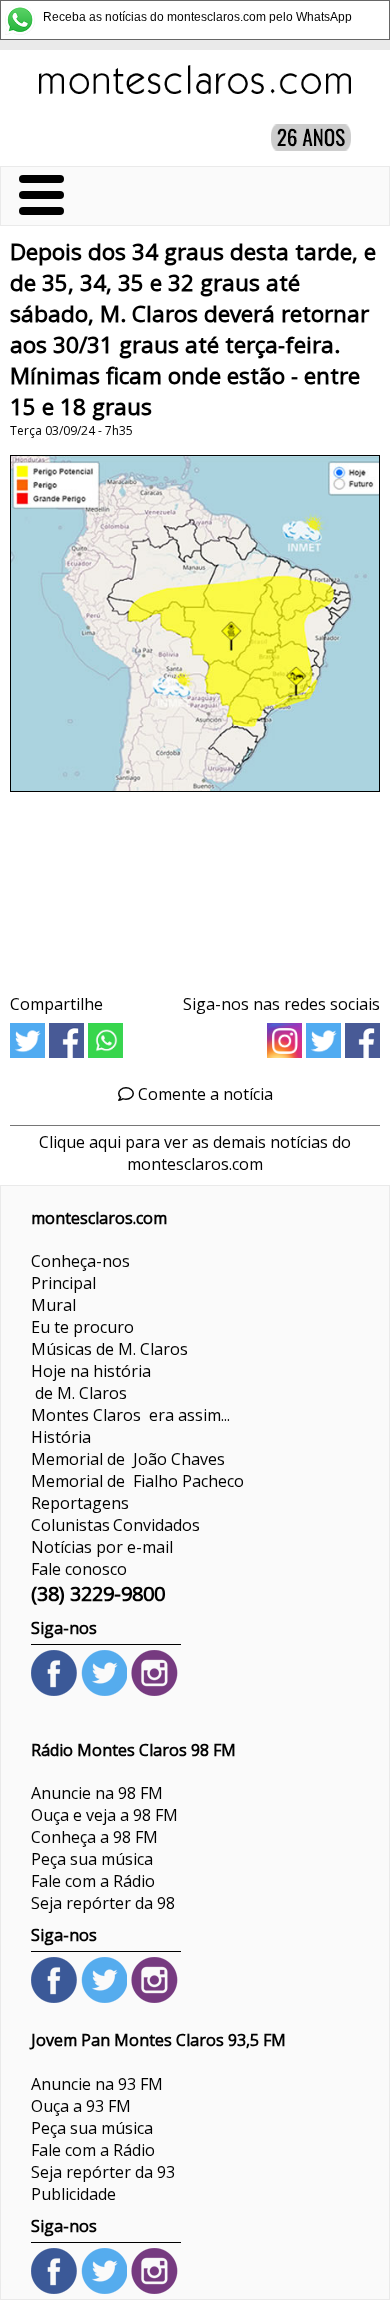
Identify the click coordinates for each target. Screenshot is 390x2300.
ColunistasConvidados (115, 1525)
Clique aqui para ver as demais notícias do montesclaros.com (195, 1153)
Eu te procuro (82, 1327)
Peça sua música (92, 1859)
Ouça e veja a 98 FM (104, 1815)
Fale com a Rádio (93, 1881)
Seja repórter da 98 (103, 1903)
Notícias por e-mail (102, 1547)
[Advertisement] (195, 885)
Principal (63, 1283)
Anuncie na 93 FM (97, 2084)
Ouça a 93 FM (81, 2106)
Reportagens (80, 1503)
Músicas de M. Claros (109, 1349)
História (61, 1437)
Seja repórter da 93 (103, 2172)
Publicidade (73, 2194)
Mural (53, 1305)
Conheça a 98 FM (94, 1837)
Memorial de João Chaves (128, 1459)
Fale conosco (79, 1569)
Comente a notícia (203, 1094)
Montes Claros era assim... (130, 1415)
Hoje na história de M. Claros (91, 1382)
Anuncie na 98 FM (97, 1793)
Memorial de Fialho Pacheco (137, 1481)
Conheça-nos (80, 1261)
